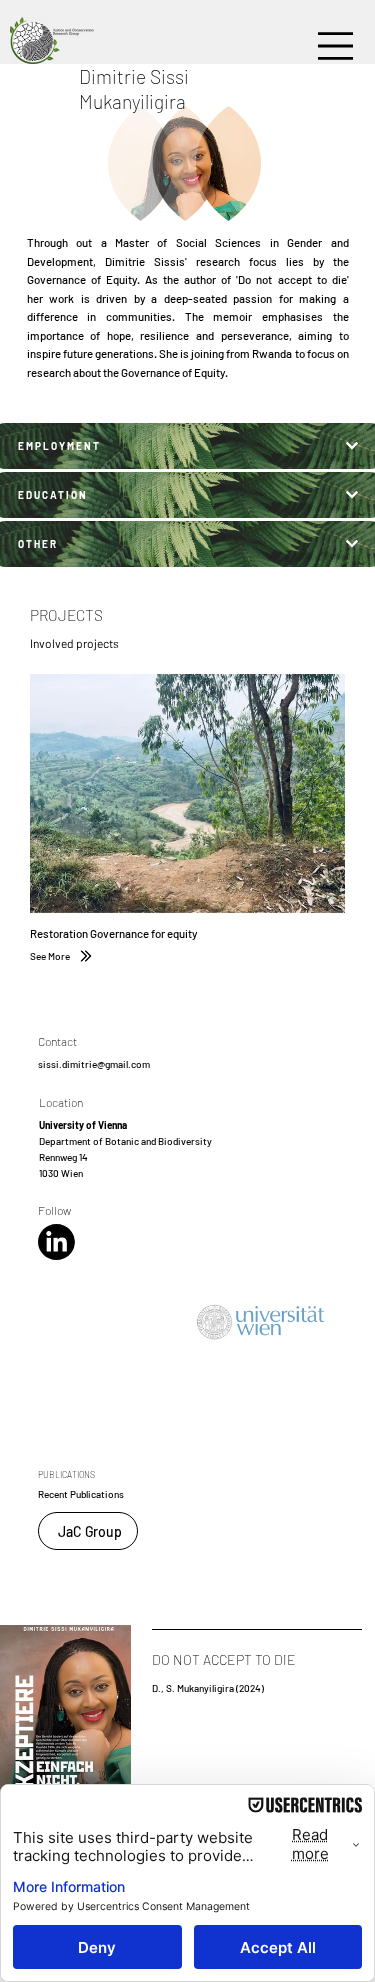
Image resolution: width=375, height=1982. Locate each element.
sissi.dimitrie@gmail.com (94, 1064)
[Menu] (335, 46)
